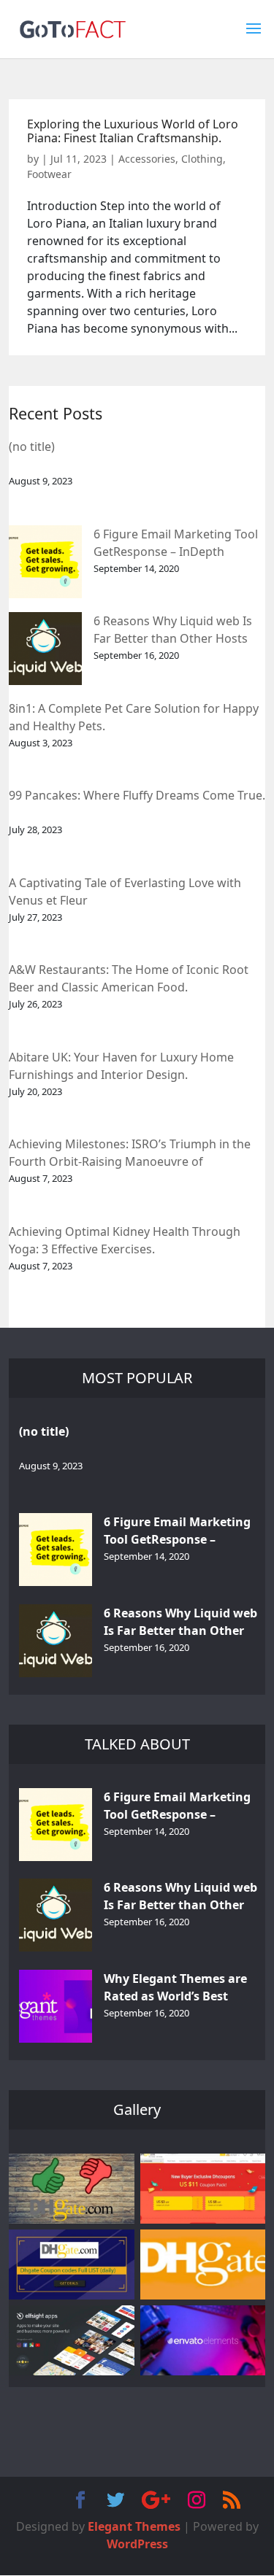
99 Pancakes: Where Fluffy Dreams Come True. (137, 795)
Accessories (147, 159)
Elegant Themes (134, 2526)
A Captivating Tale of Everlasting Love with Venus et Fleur (125, 891)
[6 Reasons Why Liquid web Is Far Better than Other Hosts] (45, 649)
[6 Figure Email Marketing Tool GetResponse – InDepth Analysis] (45, 562)
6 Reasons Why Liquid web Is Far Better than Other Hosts (173, 630)
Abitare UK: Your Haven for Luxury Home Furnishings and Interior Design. (121, 1066)
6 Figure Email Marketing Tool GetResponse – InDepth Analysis (176, 544)
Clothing (202, 159)
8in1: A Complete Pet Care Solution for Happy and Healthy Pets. (134, 717)
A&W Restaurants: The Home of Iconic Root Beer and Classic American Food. (129, 978)
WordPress (137, 2544)
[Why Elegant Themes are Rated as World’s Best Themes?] (56, 2006)
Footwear (49, 174)
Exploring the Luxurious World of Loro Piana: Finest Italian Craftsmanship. (133, 131)
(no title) (32, 446)
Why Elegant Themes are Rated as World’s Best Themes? (175, 1988)
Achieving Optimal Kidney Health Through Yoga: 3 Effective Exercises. (125, 1240)
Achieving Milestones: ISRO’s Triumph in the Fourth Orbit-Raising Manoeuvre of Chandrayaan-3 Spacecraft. (130, 1154)
